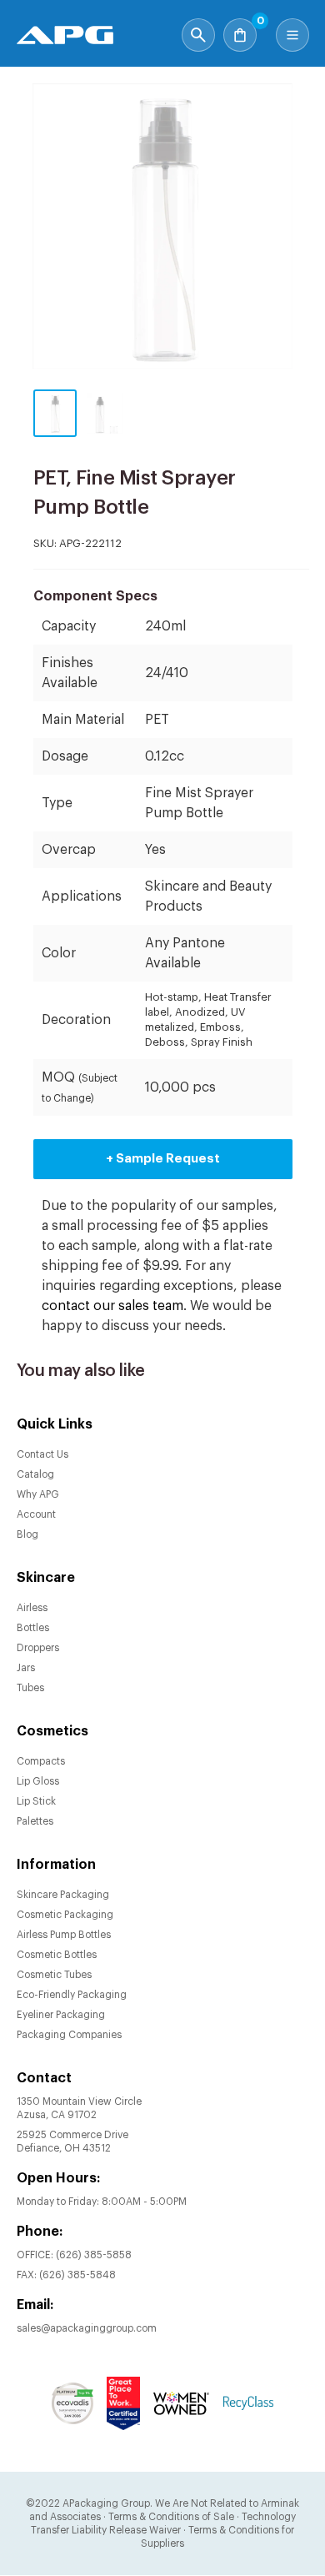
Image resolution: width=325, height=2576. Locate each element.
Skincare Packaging (63, 1895)
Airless (32, 1608)
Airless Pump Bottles (64, 1935)
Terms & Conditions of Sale (171, 2517)
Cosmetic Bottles (57, 1955)
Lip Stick (36, 1801)
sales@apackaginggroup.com (87, 2328)
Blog (27, 1534)
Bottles (33, 1628)
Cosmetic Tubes (54, 1975)
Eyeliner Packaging (61, 2015)
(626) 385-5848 (77, 2275)
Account (36, 1514)
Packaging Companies (69, 2035)
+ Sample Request (163, 1159)
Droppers (38, 1648)
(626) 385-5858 (94, 2255)
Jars (26, 1668)
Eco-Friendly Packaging (72, 1995)
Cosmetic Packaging (65, 1915)
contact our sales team (112, 1306)
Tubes (30, 1688)
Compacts (41, 1761)
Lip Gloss (38, 1781)
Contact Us (42, 1454)
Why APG (38, 1494)
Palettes (35, 1821)
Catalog (35, 1474)
